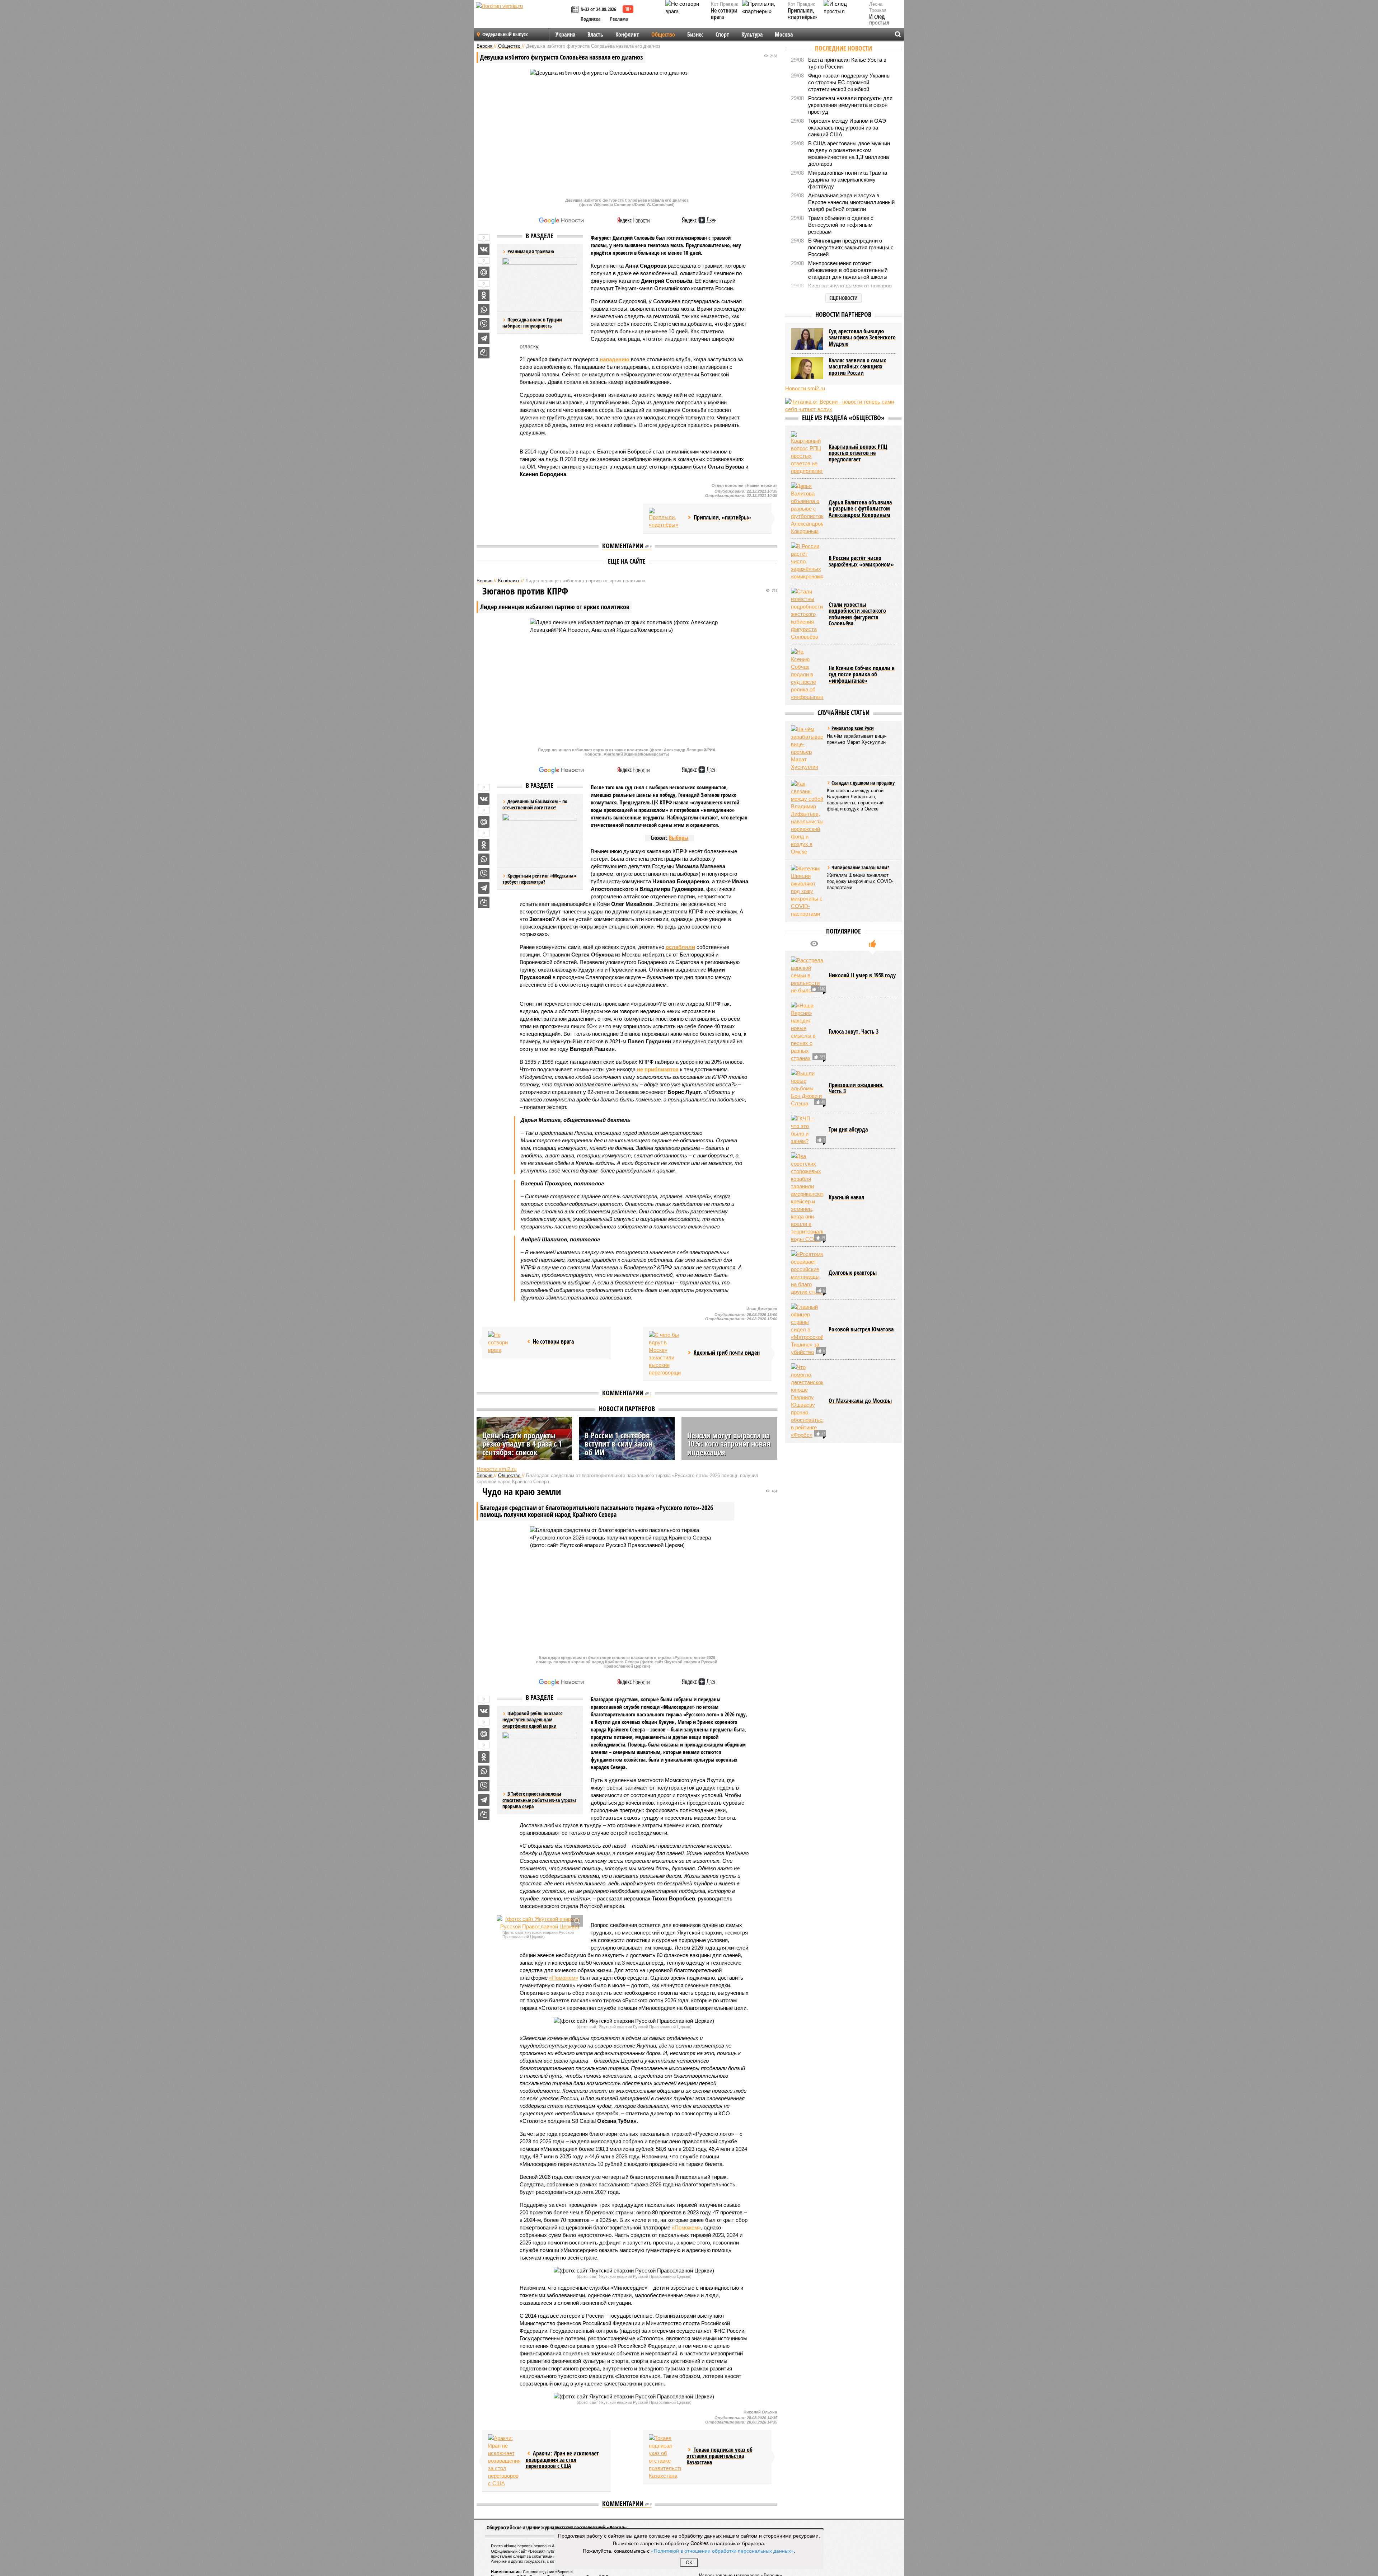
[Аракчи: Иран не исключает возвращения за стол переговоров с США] (504, 2461)
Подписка (591, 19)
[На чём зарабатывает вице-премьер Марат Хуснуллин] (807, 748)
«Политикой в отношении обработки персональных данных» (722, 2551)
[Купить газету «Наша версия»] (576, 10)
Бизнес (695, 34)
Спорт (722, 34)
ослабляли (680, 947)
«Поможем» (564, 1978)
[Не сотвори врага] (504, 1342)
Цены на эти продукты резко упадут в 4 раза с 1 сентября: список (522, 1443)
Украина (565, 34)
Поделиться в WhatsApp (484, 310)
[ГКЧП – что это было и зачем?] (807, 1130)
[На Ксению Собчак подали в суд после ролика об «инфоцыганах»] (807, 674)
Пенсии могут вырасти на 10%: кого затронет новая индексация (729, 1443)
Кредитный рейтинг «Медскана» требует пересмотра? (539, 879)
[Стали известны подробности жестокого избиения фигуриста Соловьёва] (807, 614)
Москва (784, 34)
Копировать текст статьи (484, 353)
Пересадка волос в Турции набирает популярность (532, 323)
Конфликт (627, 34)
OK (689, 2563)
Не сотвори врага (724, 14)
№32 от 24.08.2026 (598, 9)
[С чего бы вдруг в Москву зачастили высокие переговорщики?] (665, 1354)
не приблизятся (658, 1069)
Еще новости (843, 298)
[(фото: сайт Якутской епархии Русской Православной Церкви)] (540, 1923)
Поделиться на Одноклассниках (484, 295)
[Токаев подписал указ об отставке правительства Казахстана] (665, 2457)
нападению (615, 359)
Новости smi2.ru (496, 1469)
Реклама (619, 19)
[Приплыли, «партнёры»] (665, 518)
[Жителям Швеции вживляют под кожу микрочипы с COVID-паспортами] (807, 891)
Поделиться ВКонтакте (484, 249)
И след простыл (879, 20)
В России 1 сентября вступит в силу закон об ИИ (618, 1443)
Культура (752, 34)
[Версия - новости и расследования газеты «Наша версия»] (522, 17)
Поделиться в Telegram (484, 338)
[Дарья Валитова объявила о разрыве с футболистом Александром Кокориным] (807, 509)
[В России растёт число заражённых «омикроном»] (807, 561)
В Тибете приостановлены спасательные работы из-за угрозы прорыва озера (539, 1800)
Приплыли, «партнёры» (802, 14)
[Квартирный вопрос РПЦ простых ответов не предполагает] (807, 453)
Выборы (679, 838)
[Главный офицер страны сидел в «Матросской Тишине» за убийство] (807, 1329)
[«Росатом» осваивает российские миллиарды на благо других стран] (807, 1273)
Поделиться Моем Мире (484, 272)
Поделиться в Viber (484, 324)
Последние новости (843, 48)
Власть (595, 34)
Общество (663, 34)
